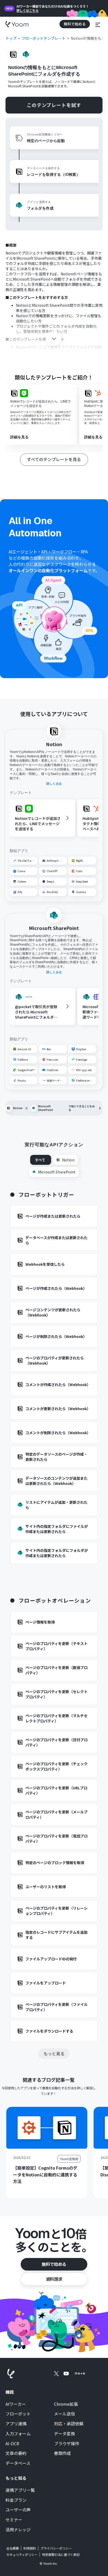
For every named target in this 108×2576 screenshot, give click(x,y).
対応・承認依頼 (69, 2424)
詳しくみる (54, 784)
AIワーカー (16, 2404)
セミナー (14, 2520)
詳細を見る (19, 437)
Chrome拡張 (66, 2404)
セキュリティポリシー (22, 2555)
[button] (98, 24)
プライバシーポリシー (56, 2548)
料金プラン (16, 2500)
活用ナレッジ (18, 2530)
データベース (18, 2463)
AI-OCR (12, 2444)
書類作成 (62, 2453)
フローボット (18, 2414)
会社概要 (13, 2548)
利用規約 (30, 2548)
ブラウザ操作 (67, 2444)
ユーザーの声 (18, 2510)
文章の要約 (16, 2453)
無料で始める (54, 2264)
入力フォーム (18, 2434)
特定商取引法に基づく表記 (61, 2554)
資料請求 (54, 2279)
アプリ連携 (16, 2424)
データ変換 (64, 2434)
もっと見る (54, 2053)
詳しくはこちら (28, 10)
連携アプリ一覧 (20, 2490)
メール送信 (64, 2414)
